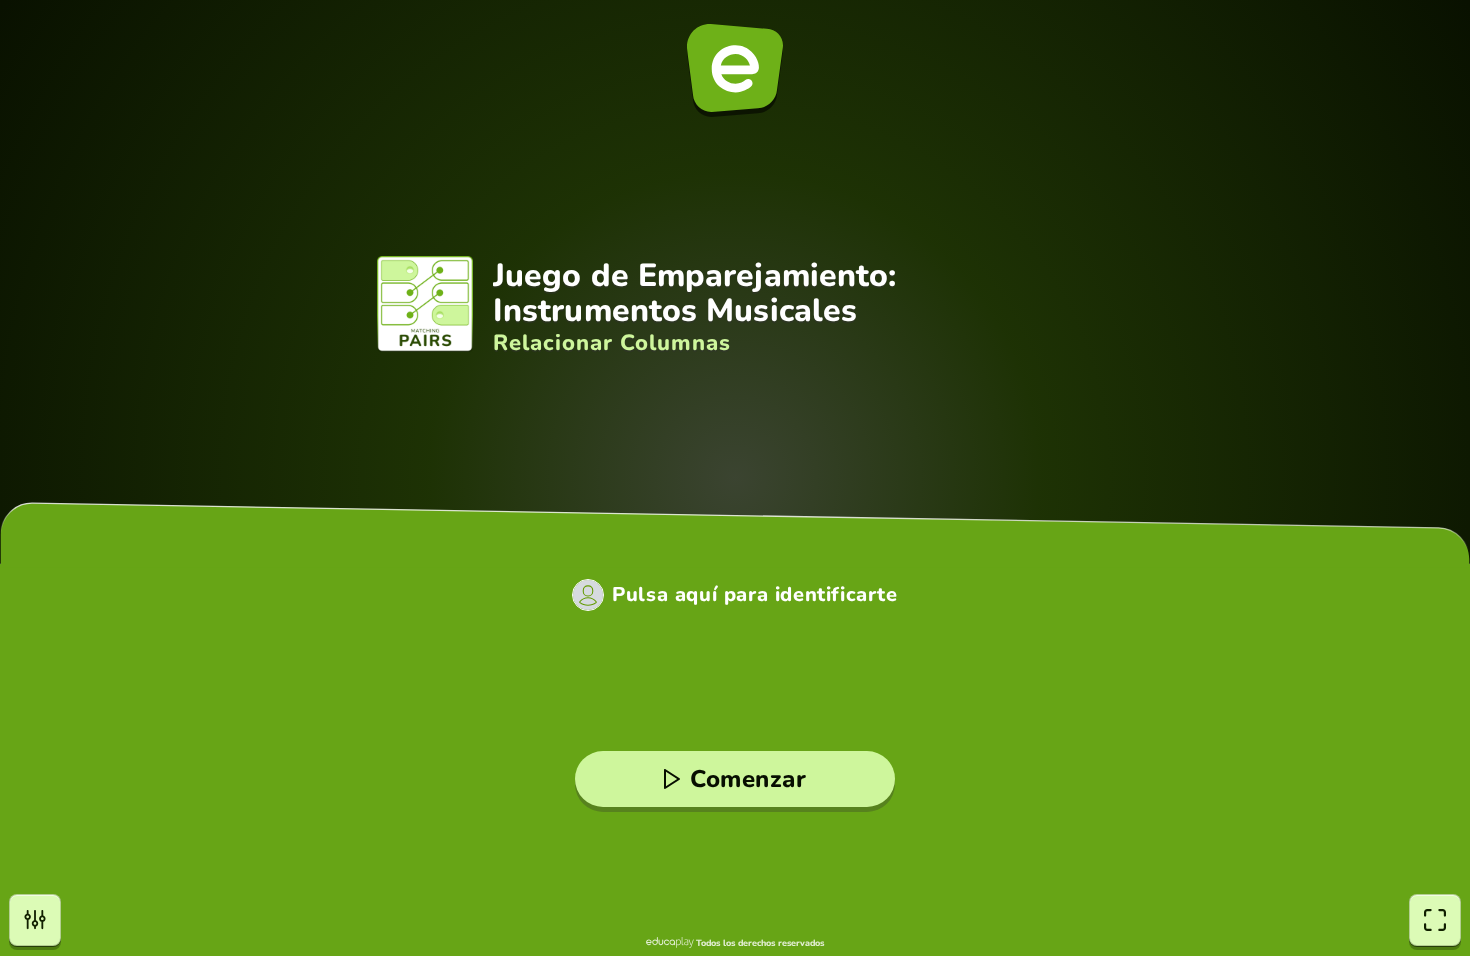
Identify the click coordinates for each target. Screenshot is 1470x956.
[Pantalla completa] (1435, 920)
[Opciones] (35, 920)
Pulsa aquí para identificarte (754, 595)
